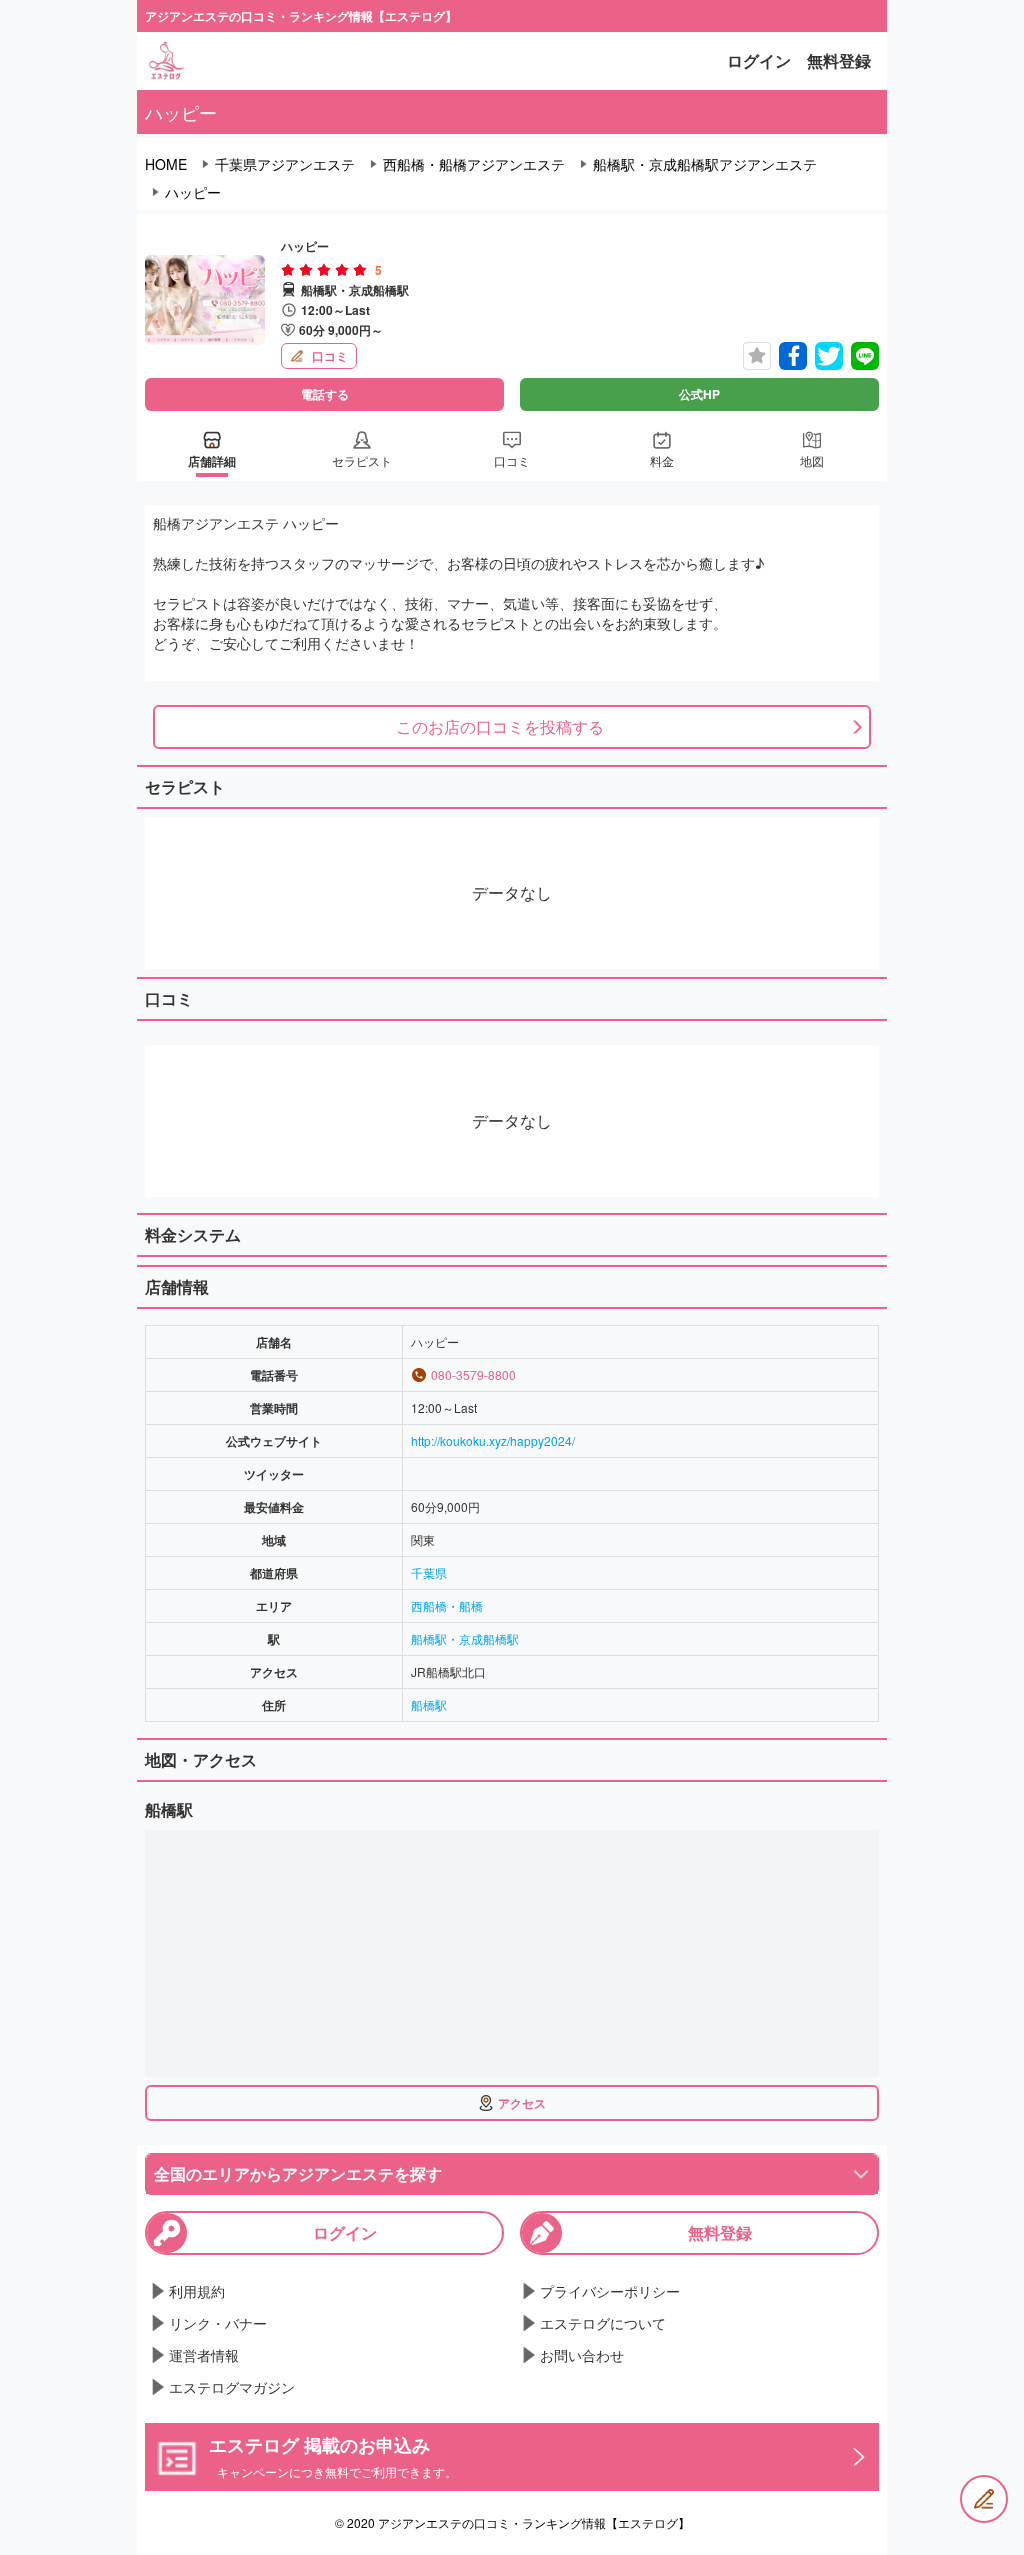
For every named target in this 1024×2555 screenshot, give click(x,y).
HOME (166, 164)
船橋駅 (429, 1704)
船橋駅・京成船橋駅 (465, 1638)
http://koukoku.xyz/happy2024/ (493, 1440)
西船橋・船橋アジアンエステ (474, 164)
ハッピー (193, 192)
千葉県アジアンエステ (285, 164)
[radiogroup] (324, 270)
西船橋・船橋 (447, 1605)
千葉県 (429, 1572)
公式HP (699, 394)
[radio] (290, 270)
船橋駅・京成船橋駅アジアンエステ (705, 164)
